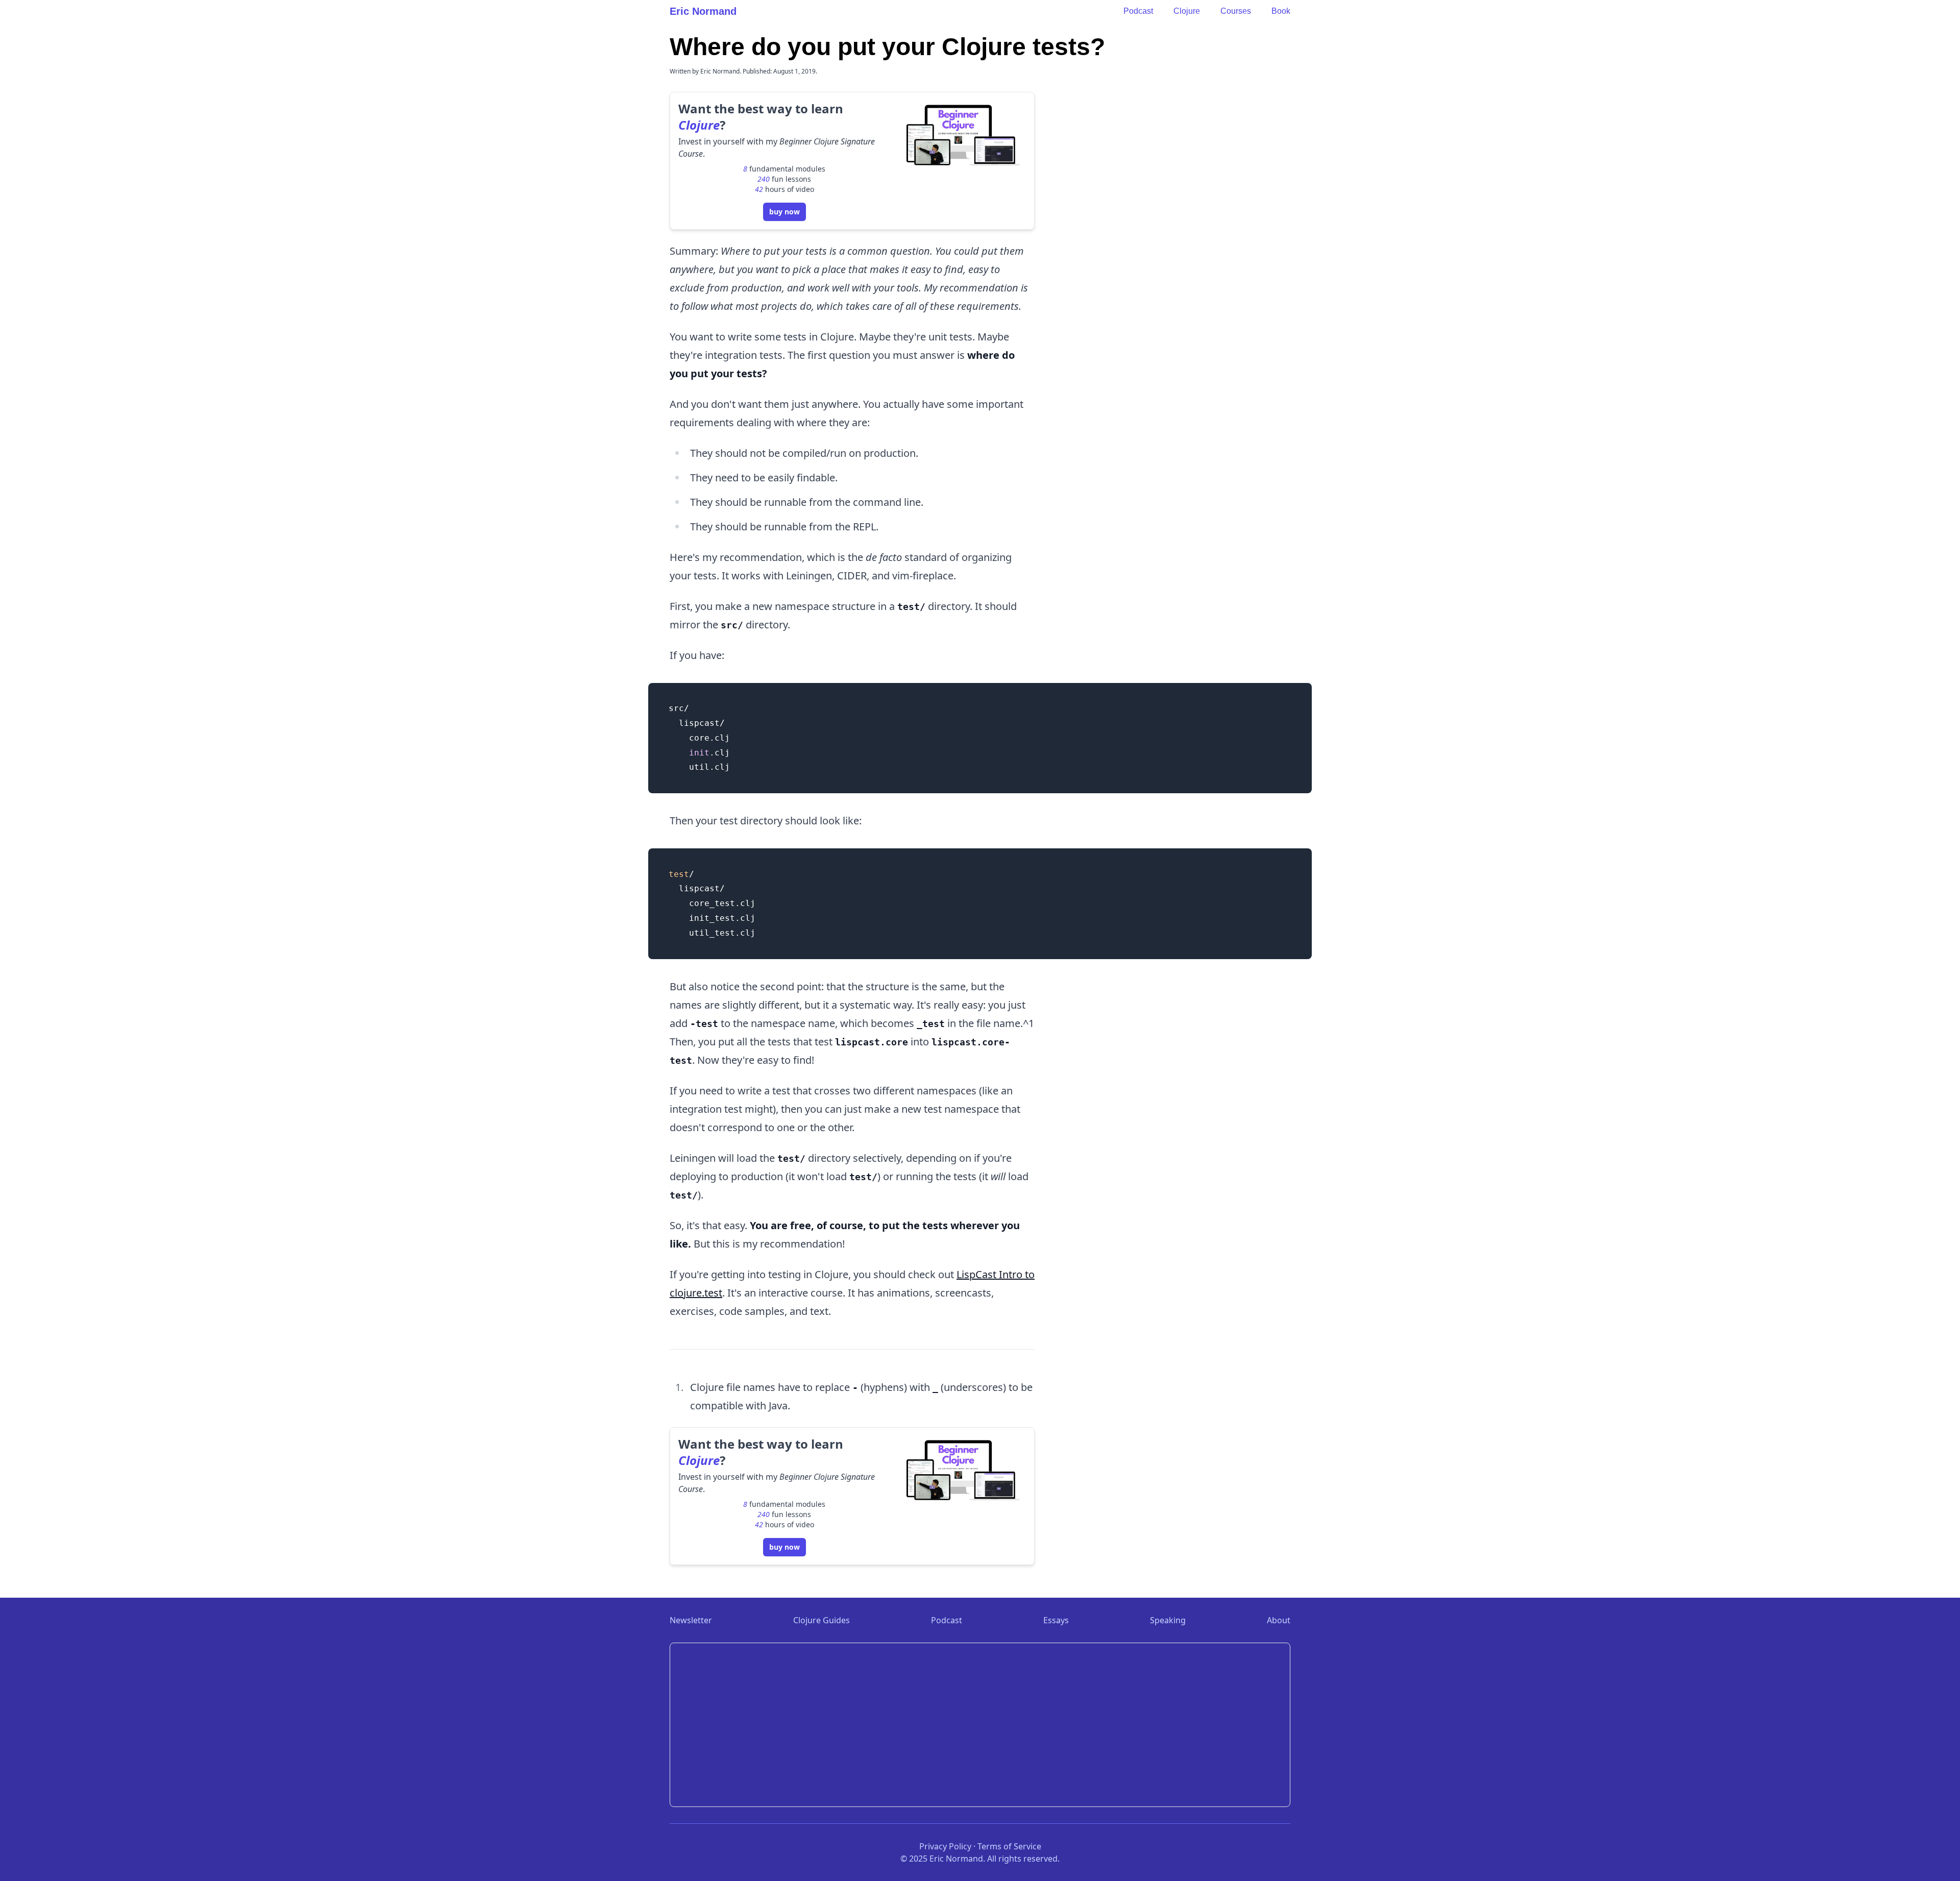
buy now (785, 212)
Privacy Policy (945, 1846)
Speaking (1168, 1620)
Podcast (1138, 11)
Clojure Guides (822, 1620)
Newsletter (691, 1620)
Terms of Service (1009, 1846)
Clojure (1187, 11)
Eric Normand (703, 11)
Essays (1056, 1620)
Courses (1236, 11)
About (1279, 1620)
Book (1281, 11)
